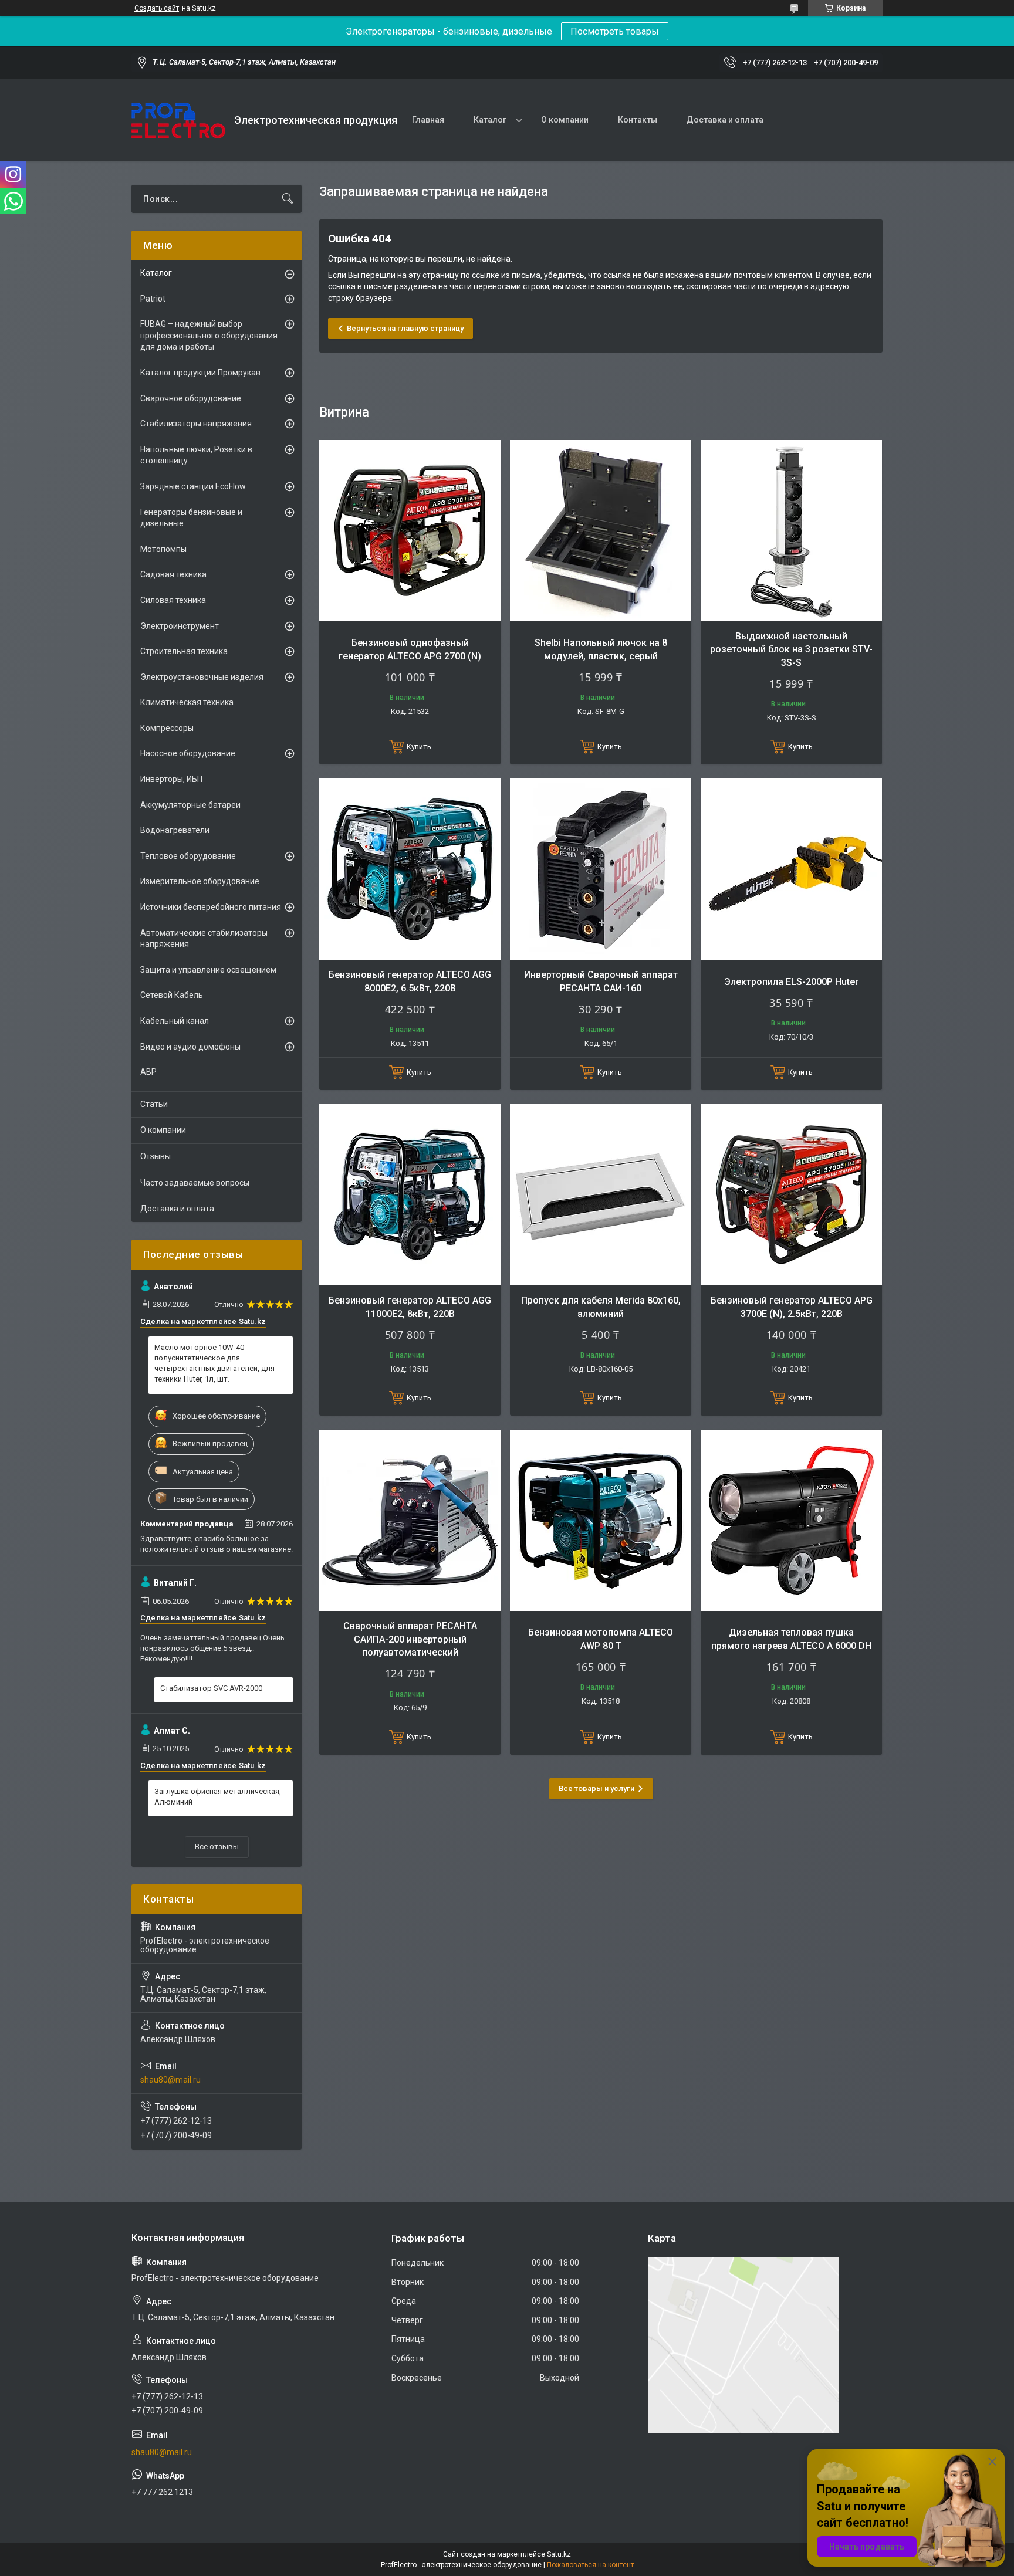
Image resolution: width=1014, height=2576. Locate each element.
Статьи (154, 1104)
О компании (565, 120)
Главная (428, 120)
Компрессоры (167, 728)
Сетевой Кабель (172, 995)
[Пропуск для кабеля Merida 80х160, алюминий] (601, 1195)
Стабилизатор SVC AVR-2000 (211, 1688)
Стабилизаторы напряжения (196, 424)
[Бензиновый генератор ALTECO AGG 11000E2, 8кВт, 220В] (410, 1195)
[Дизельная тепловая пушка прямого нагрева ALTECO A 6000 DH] (791, 1520)
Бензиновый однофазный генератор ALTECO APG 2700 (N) (410, 649)
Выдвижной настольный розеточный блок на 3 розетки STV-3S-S (791, 649)
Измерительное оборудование (200, 881)
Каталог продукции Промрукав (200, 373)
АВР (148, 1072)
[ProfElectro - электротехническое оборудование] (178, 121)
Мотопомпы (163, 549)
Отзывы (156, 1156)
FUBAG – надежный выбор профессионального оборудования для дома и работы (209, 335)
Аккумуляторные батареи (190, 805)
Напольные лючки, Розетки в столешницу (196, 455)
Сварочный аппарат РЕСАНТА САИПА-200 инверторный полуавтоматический (410, 1639)
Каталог (490, 120)
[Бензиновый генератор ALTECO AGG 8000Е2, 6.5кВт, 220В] (410, 869)
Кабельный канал (175, 1021)
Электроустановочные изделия (202, 677)
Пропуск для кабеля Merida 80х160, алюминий (601, 1307)
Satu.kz (559, 2554)
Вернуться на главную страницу (405, 328)
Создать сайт (157, 8)
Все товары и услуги (596, 1788)
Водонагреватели (175, 830)
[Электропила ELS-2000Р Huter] (791, 869)
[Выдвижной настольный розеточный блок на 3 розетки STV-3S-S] (791, 531)
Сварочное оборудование (191, 398)
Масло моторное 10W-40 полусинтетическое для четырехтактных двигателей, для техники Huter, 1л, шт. (214, 1363)
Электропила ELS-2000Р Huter (791, 982)
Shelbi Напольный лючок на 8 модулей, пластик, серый (601, 649)
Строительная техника (184, 651)
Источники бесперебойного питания (211, 907)
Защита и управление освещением (208, 970)
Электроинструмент (180, 626)
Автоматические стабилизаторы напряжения (204, 939)
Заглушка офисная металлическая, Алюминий (218, 1797)
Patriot (153, 299)
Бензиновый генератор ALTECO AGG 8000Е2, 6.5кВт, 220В (410, 981)
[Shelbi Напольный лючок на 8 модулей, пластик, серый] (601, 531)
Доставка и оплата (725, 120)
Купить (419, 747)
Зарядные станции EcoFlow (193, 486)
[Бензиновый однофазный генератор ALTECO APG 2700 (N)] (410, 531)
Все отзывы (217, 1846)
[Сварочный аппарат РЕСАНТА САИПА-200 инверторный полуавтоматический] (410, 1520)
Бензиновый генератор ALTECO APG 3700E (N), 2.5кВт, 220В (792, 1307)
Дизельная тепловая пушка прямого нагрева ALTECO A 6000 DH (791, 1639)
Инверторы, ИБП (171, 779)
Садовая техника (173, 574)
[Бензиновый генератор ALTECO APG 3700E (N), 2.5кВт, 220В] (791, 1195)
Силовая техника (173, 600)
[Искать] (288, 199)
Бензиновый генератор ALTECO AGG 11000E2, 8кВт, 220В (410, 1307)
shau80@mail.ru (170, 2080)
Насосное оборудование (188, 753)
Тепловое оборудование (188, 856)
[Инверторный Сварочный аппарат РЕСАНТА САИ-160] (601, 869)
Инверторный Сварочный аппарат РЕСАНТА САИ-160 (601, 981)
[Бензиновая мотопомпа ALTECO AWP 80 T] (601, 1520)
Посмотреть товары (615, 31)
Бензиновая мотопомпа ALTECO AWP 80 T (601, 1639)
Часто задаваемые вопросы (195, 1183)
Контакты (638, 120)
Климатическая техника (187, 702)
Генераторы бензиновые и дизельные (191, 518)
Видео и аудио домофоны (190, 1047)
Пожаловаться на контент (590, 2565)
